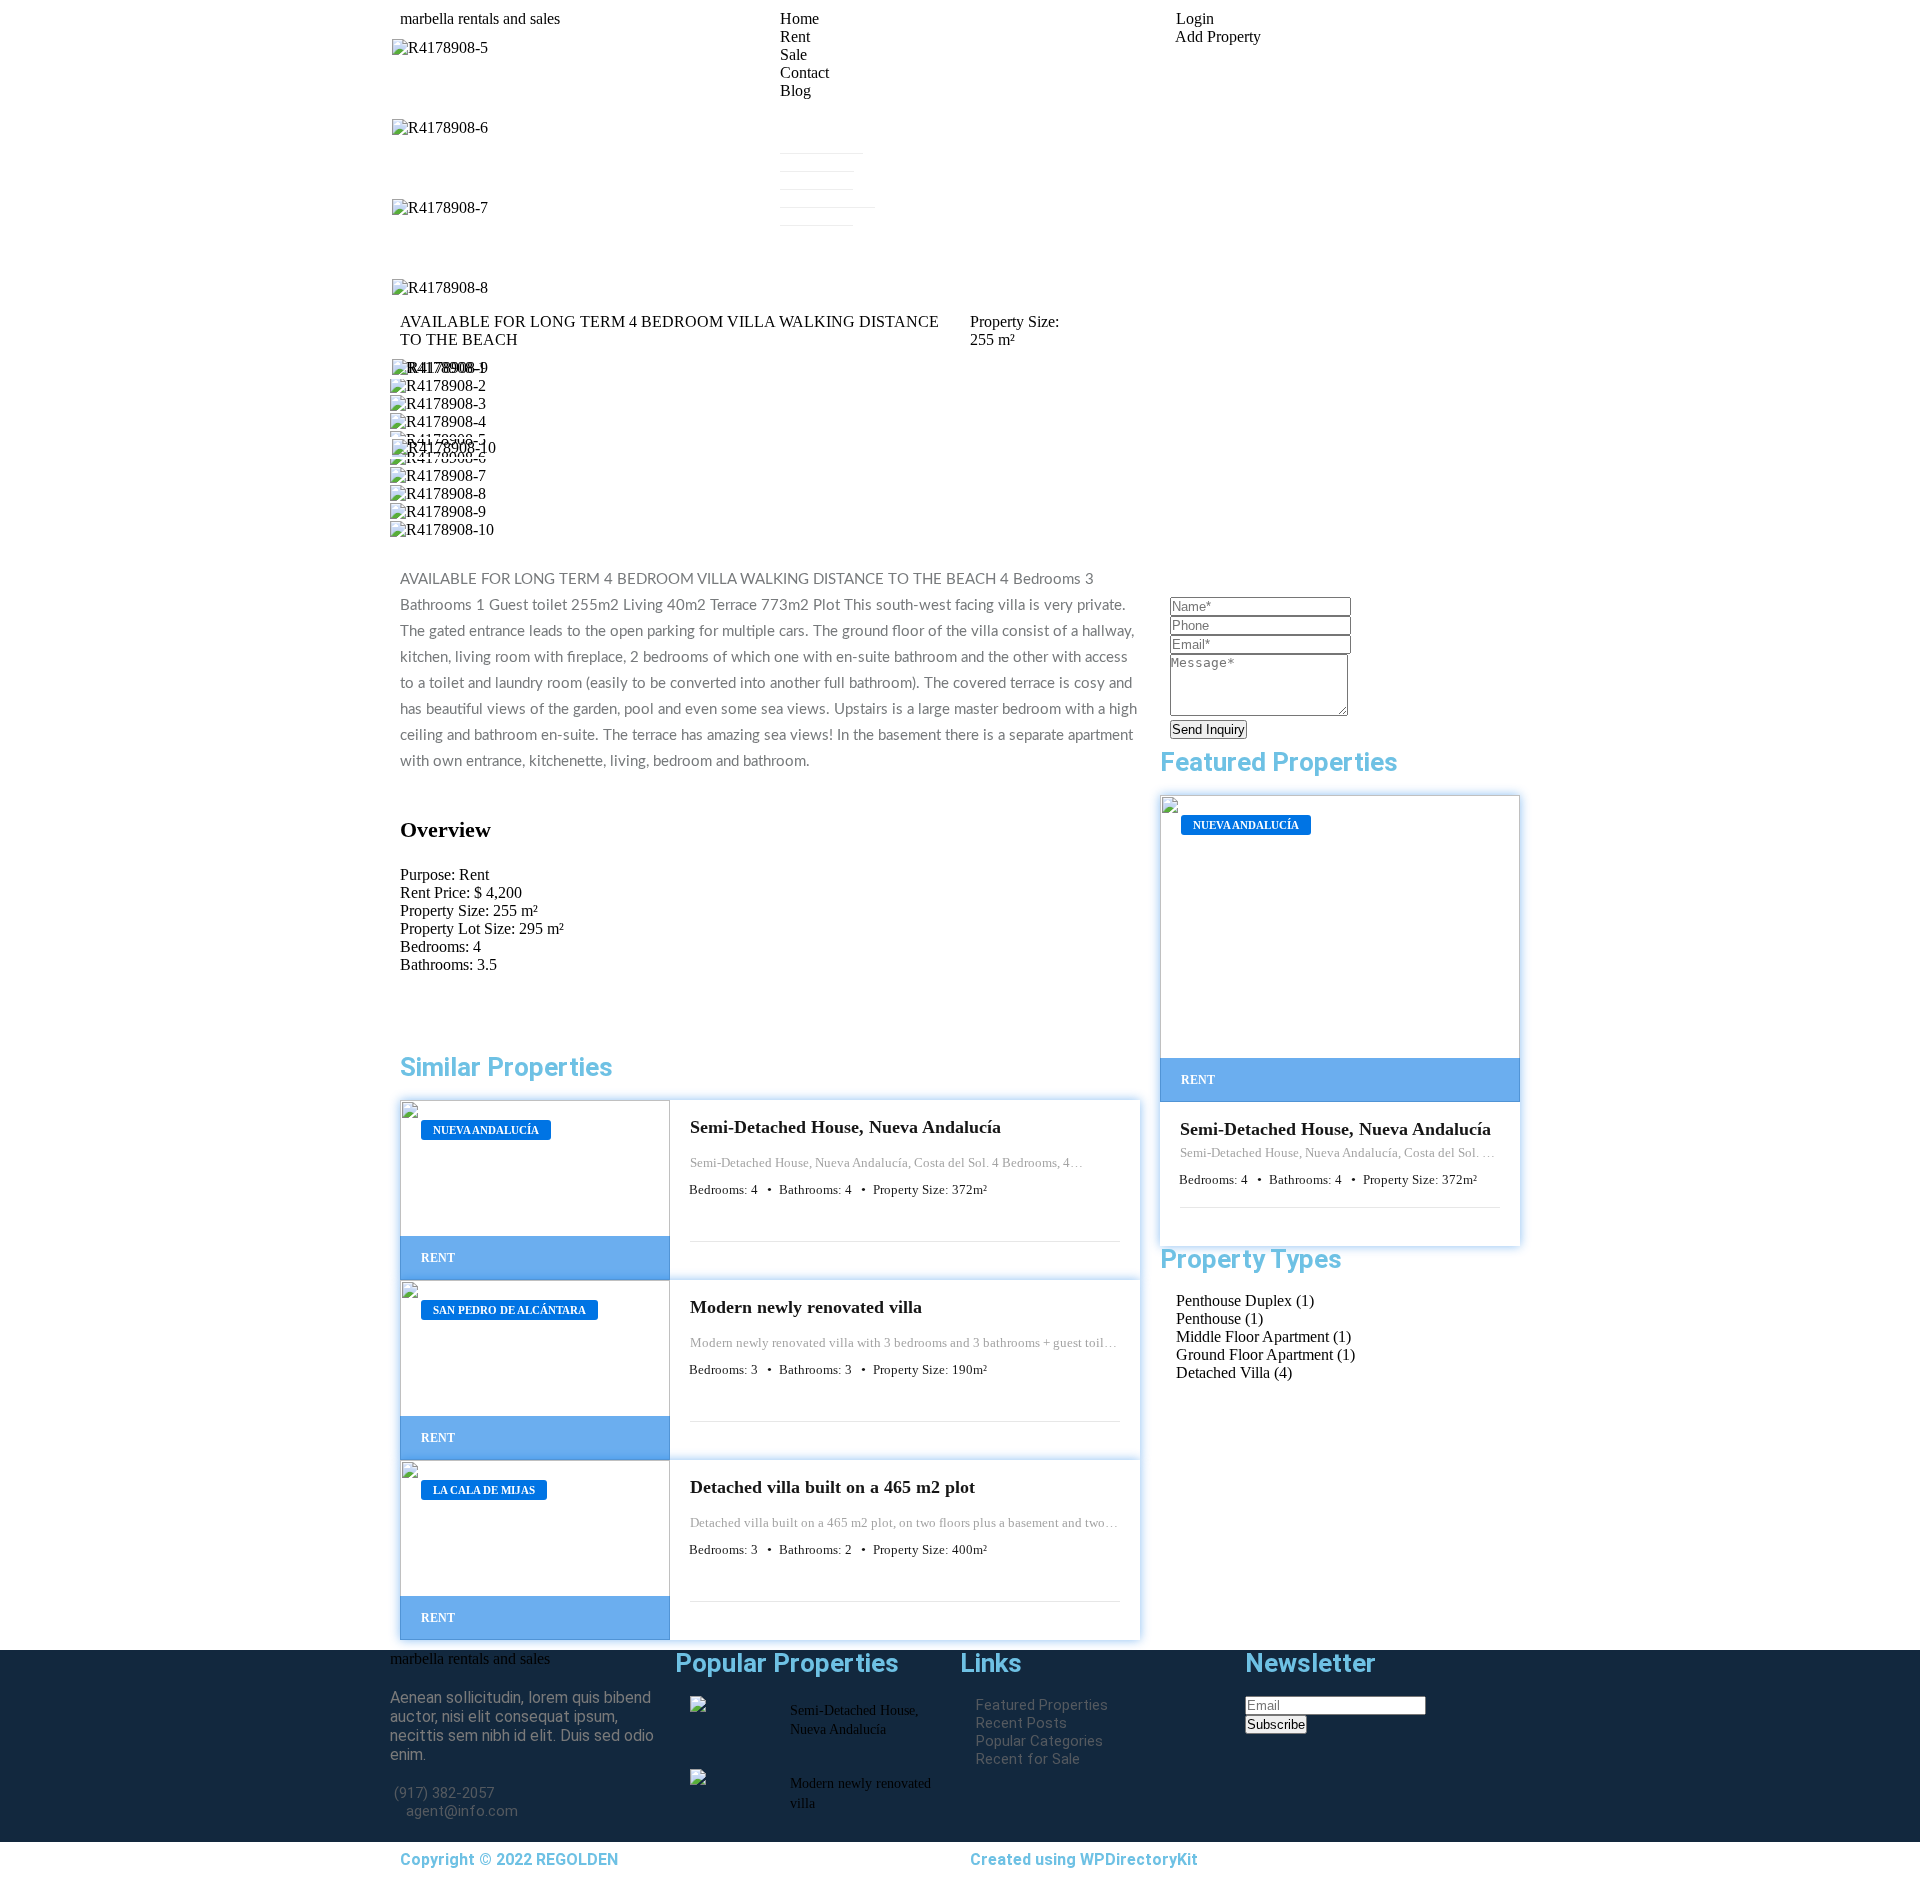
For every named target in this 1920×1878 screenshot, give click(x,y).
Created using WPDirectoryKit (1084, 1859)
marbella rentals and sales (470, 1658)
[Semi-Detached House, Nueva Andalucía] (535, 1190)
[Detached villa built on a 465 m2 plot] (535, 1550)
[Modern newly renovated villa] (535, 1370)
